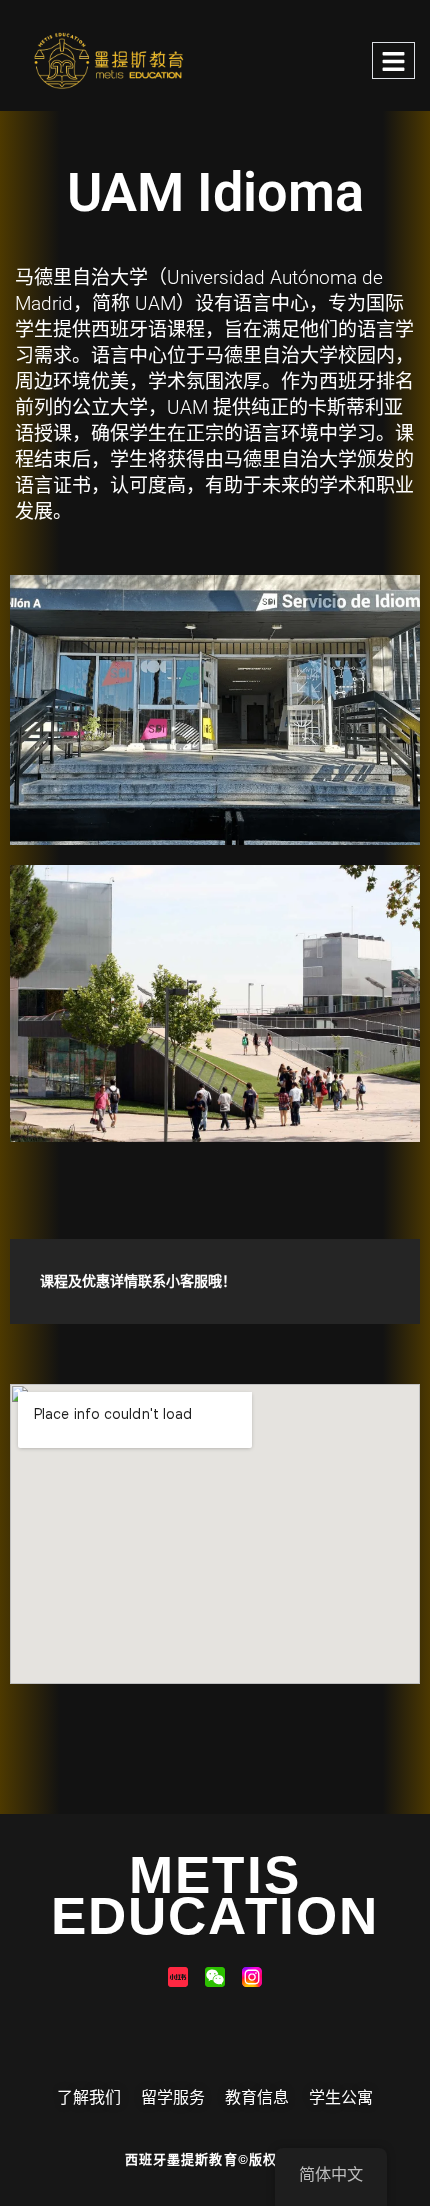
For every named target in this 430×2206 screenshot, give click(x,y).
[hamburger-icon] (393, 60)
